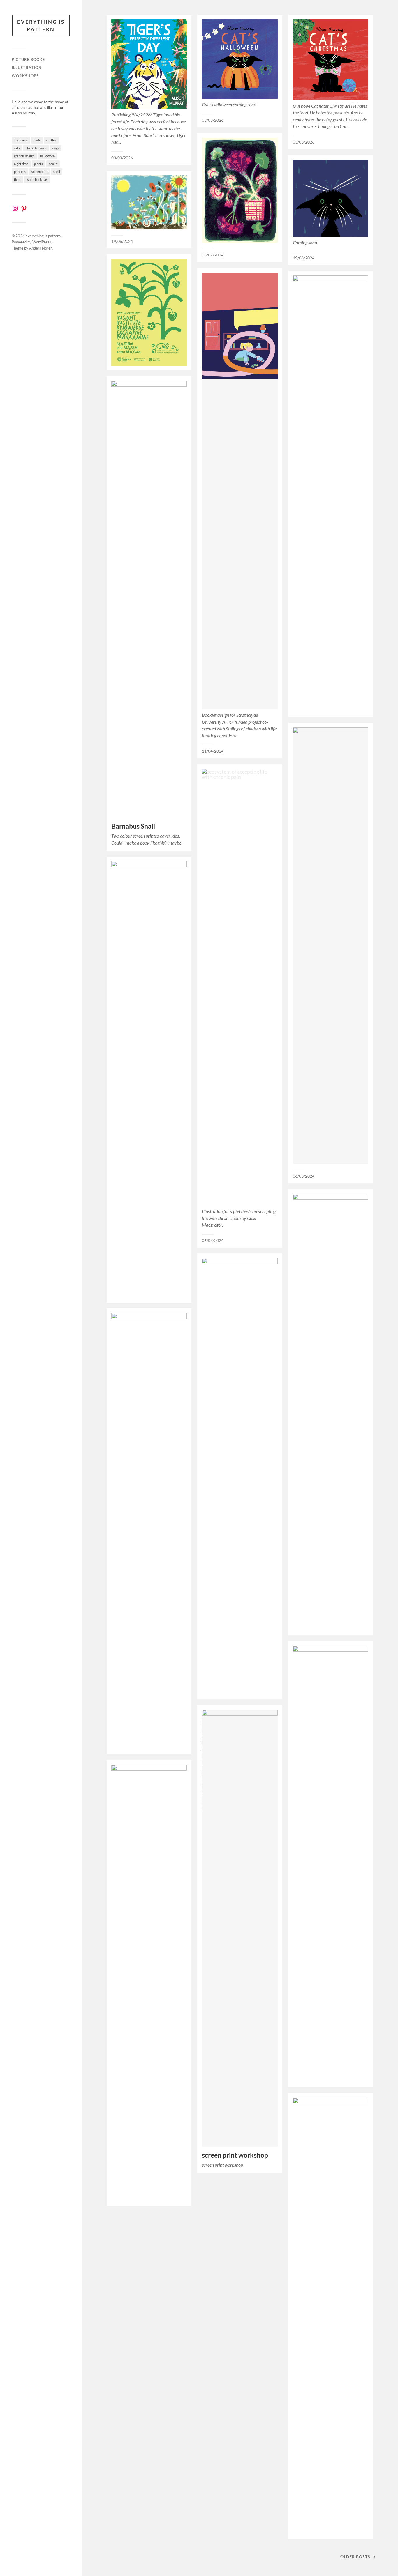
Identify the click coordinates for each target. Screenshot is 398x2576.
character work (36, 148)
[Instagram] (15, 208)
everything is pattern (41, 25)
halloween (47, 156)
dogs (56, 148)
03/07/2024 (213, 255)
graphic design (24, 156)
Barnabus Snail (133, 826)
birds (37, 140)
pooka (53, 164)
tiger (17, 179)
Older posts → (358, 2557)
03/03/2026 (122, 158)
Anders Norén (41, 248)
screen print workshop (235, 2155)
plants (38, 164)
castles (51, 140)
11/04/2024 (213, 751)
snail (57, 172)
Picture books (28, 59)
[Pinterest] (24, 208)
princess (20, 172)
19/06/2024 (304, 258)
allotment (21, 140)
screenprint (39, 172)
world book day (37, 179)
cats (17, 148)
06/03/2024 (304, 1176)
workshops (25, 76)
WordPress (42, 242)
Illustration (27, 68)
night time (21, 164)
